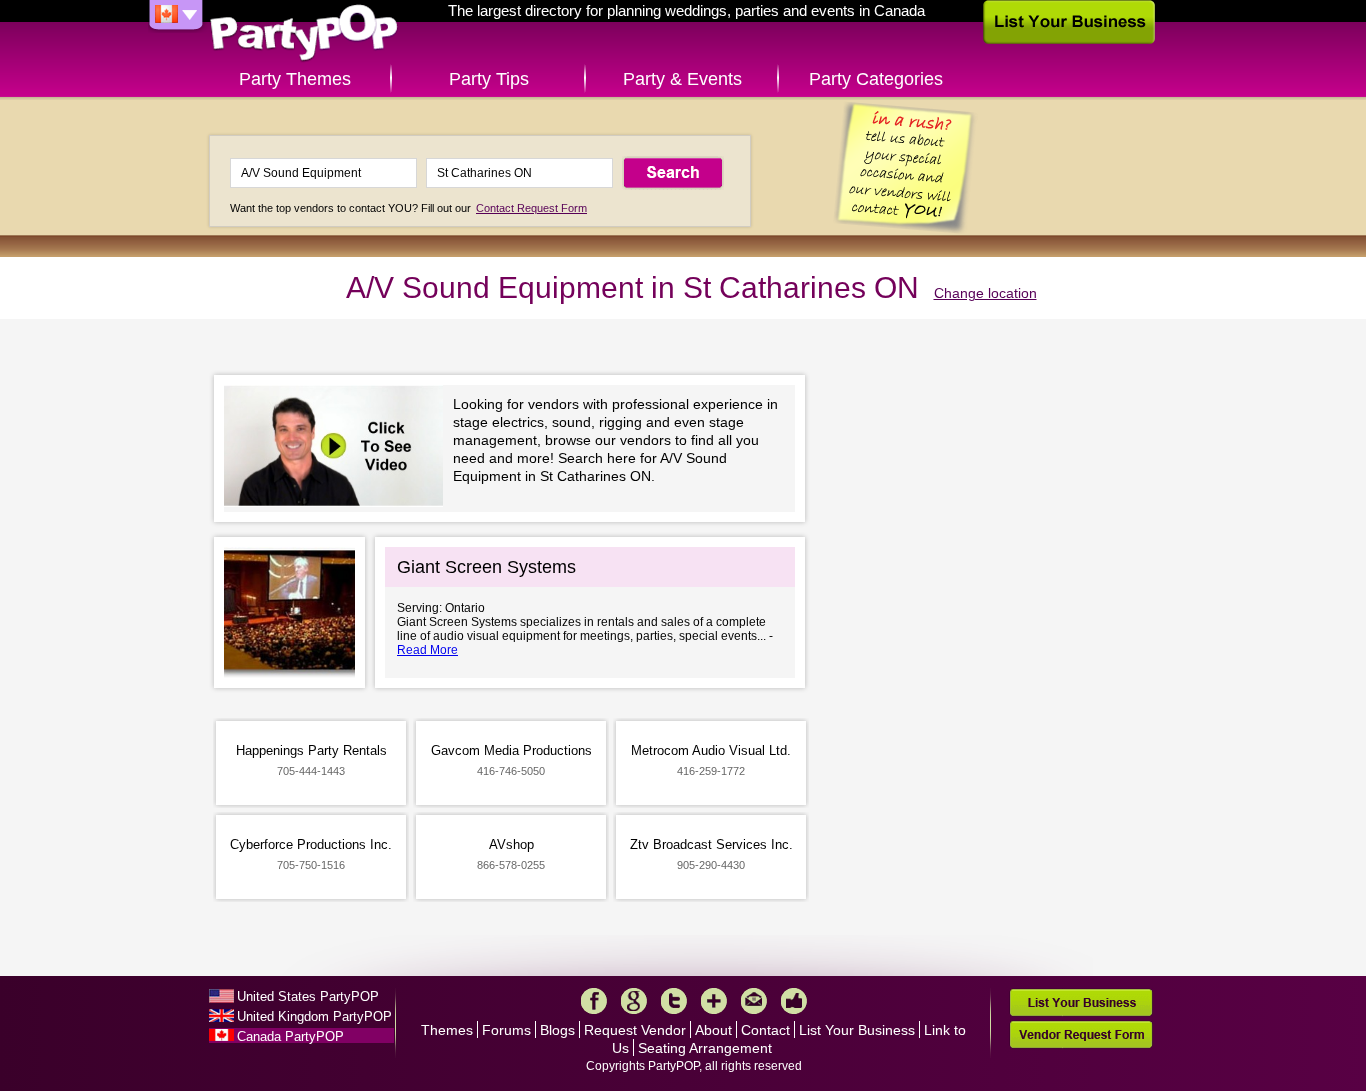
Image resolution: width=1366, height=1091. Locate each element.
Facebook (594, 1001)
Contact (765, 1030)
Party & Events (682, 79)
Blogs (557, 1030)
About (713, 1030)
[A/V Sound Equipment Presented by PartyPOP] (338, 448)
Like (794, 1001)
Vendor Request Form (1081, 1034)
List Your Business (857, 1030)
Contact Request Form (531, 208)
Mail (754, 1001)
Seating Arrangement (705, 1048)
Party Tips (489, 79)
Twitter (674, 1001)
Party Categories (876, 79)
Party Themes (295, 79)
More (714, 1001)
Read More (427, 650)
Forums (506, 1030)
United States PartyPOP (308, 996)
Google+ (634, 1001)
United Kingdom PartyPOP (314, 1016)
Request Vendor (635, 1030)
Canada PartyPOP (290, 1036)
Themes (447, 1030)
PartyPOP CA (304, 33)
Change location (985, 293)
